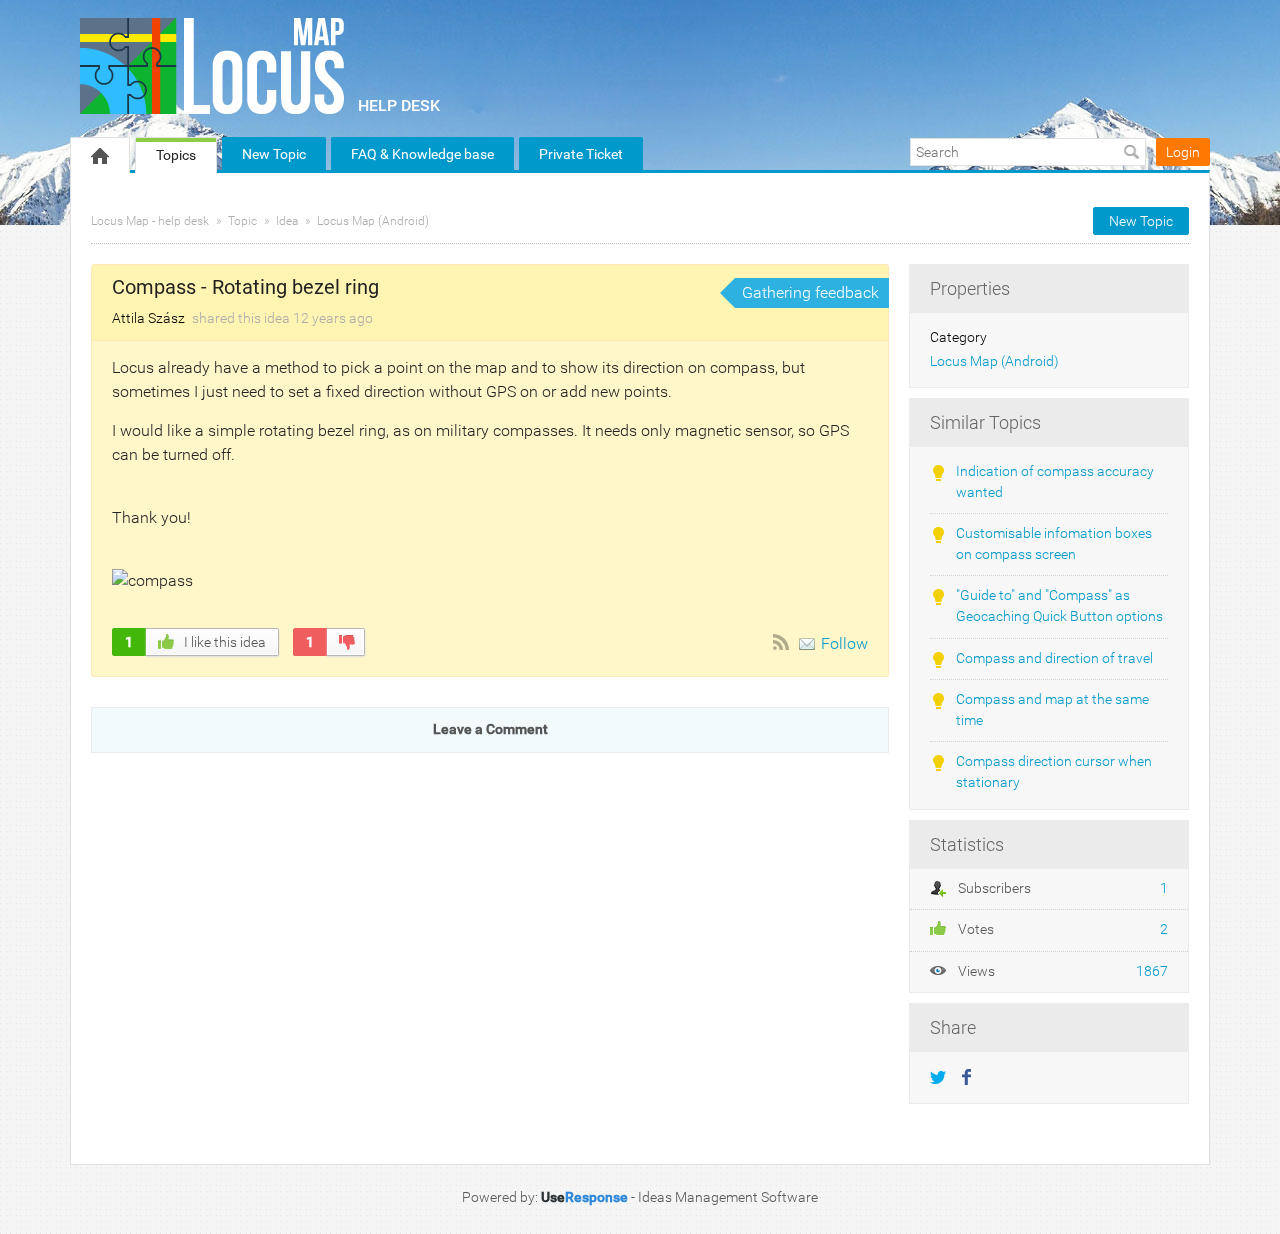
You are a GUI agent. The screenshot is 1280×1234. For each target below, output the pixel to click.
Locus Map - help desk (150, 221)
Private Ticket (581, 154)
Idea (287, 221)
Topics (176, 155)
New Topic (274, 154)
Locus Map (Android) (373, 221)
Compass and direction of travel (1054, 658)
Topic (242, 221)
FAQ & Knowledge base (422, 154)
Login (1183, 152)
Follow (844, 643)
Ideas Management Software (728, 1197)
